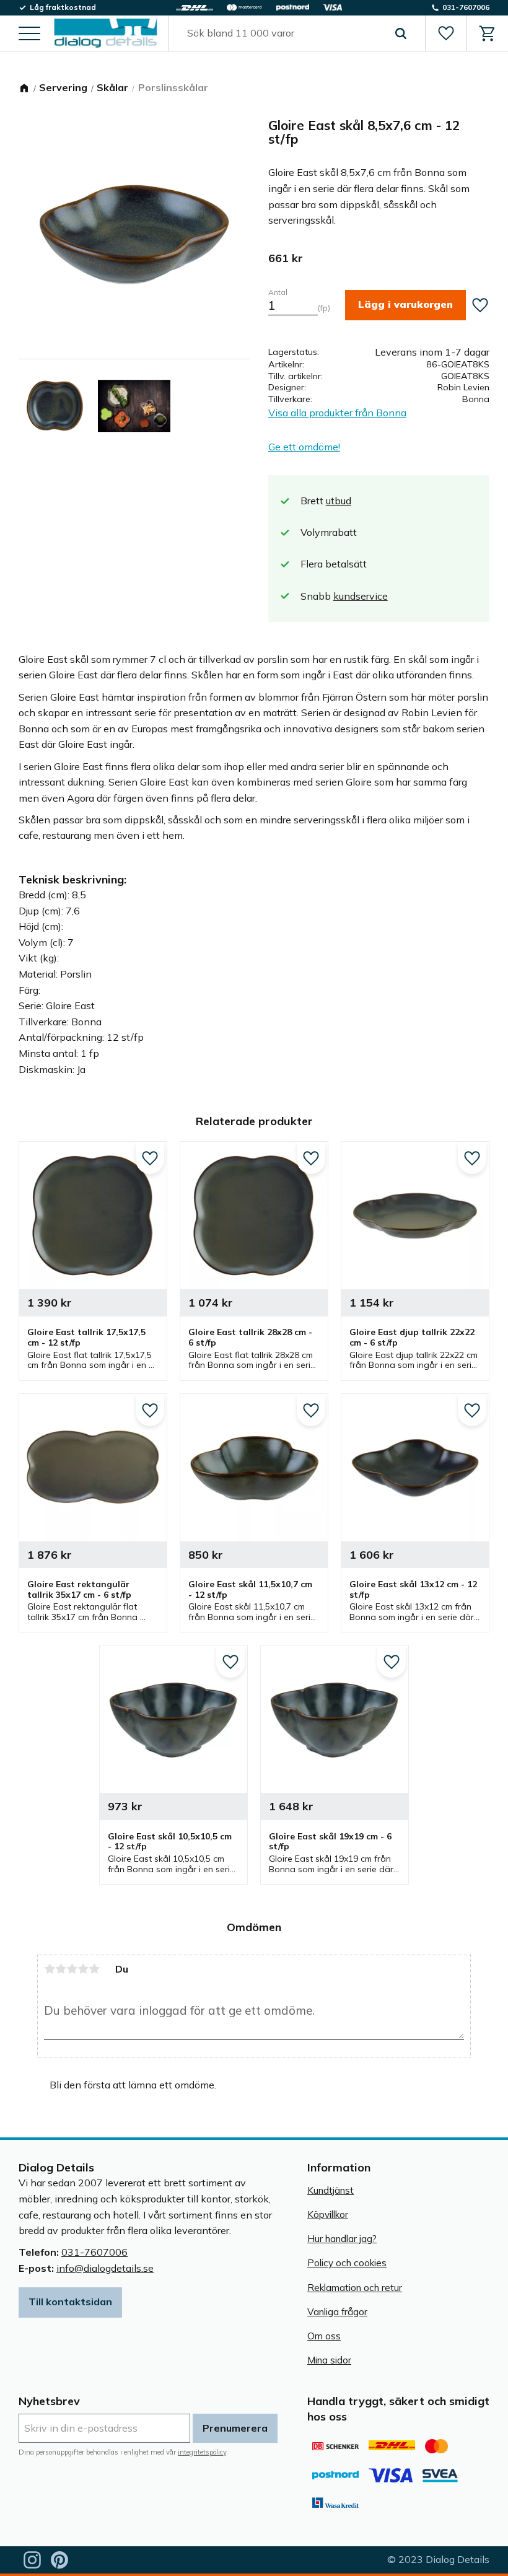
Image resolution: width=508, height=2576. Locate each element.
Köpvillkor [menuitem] (328, 2215)
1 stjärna (50, 1969)
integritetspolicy (202, 2452)
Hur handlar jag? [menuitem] (342, 2239)
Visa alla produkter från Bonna (337, 413)
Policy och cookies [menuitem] (347, 2263)
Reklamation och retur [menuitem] (355, 2288)
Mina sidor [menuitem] (329, 2360)
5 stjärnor (94, 1969)
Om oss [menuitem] (324, 2336)
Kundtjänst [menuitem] (331, 2190)
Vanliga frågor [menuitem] (337, 2312)
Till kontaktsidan (70, 2302)
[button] (29, 34)
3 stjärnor (72, 1969)
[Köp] (405, 305)
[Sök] (401, 33)
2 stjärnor (61, 1969)
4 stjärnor (83, 1969)
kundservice (361, 596)
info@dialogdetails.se (105, 2268)
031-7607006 (94, 2252)
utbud (339, 501)
